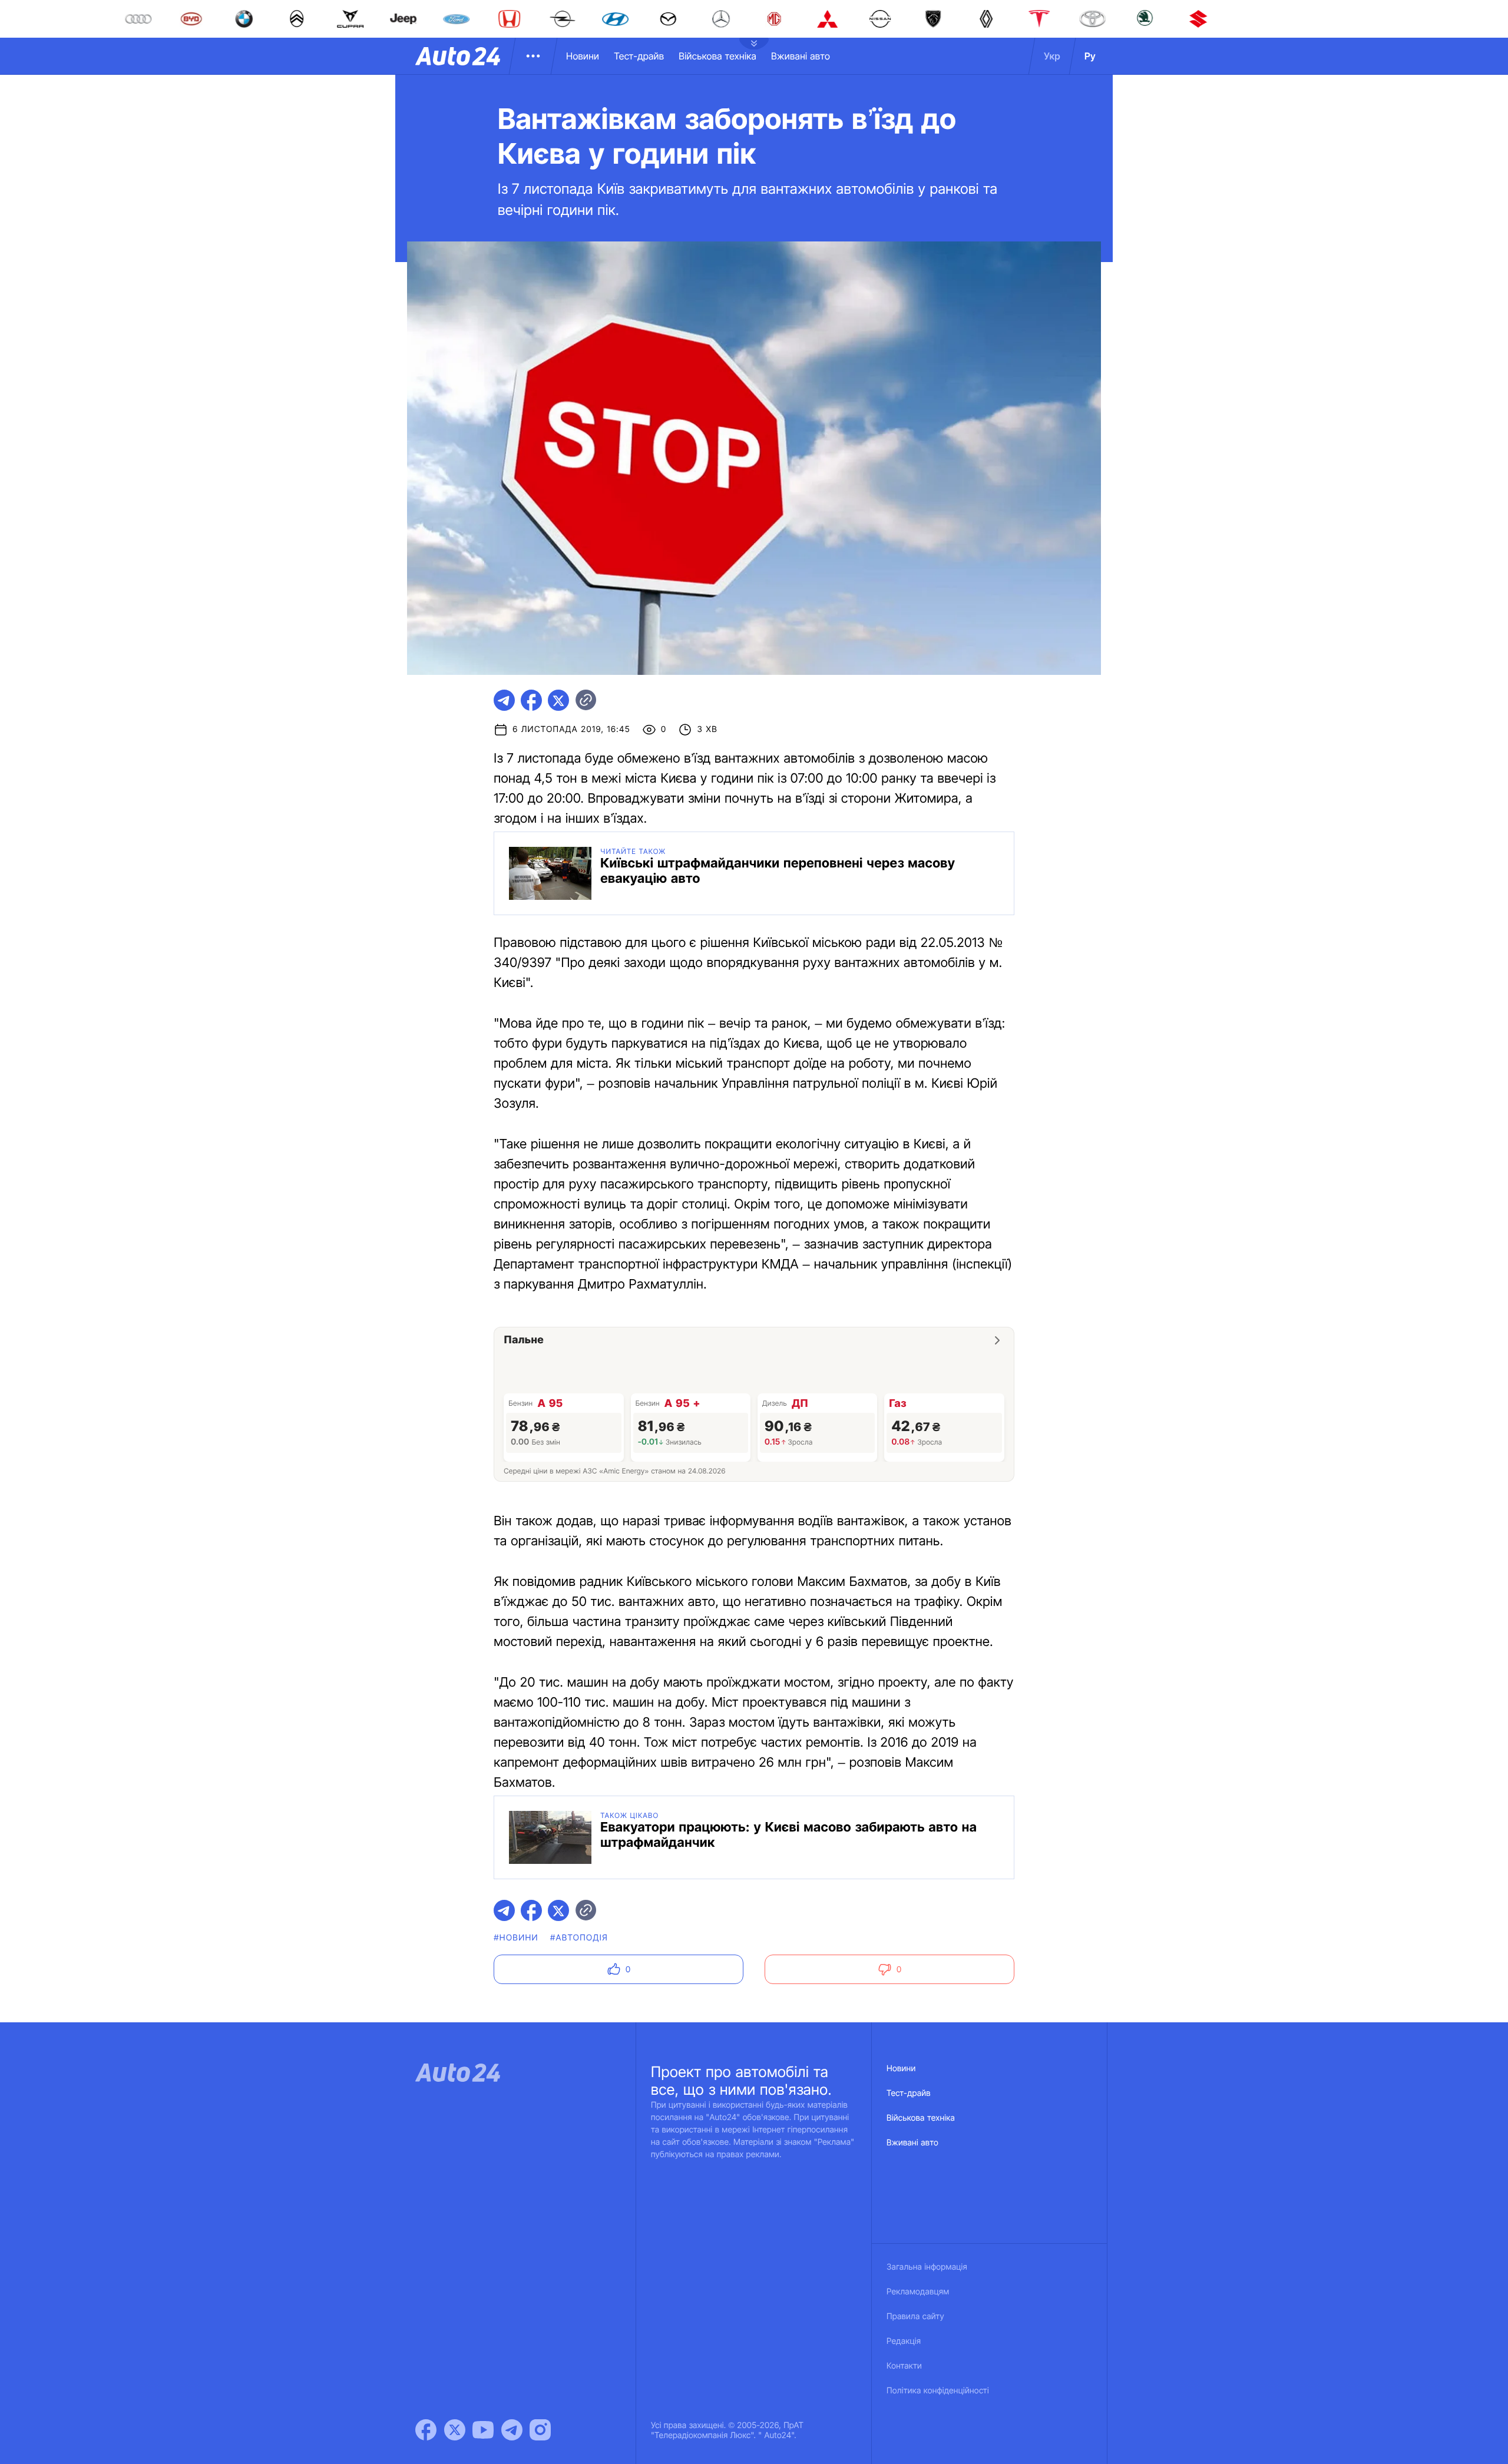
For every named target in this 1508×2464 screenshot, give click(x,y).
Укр (1052, 56)
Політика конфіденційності (938, 2391)
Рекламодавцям (918, 2292)
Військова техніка (717, 56)
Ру (1090, 56)
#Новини (516, 1938)
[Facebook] (426, 2430)
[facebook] (531, 700)
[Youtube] (483, 2430)
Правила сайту (915, 2316)
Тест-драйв (639, 56)
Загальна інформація (927, 2267)
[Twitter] (455, 2430)
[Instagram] (540, 2430)
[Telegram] (512, 2430)
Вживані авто (801, 56)
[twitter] (558, 700)
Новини (583, 56)
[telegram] (504, 700)
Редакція (904, 2341)
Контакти (904, 2366)
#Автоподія (579, 1938)
